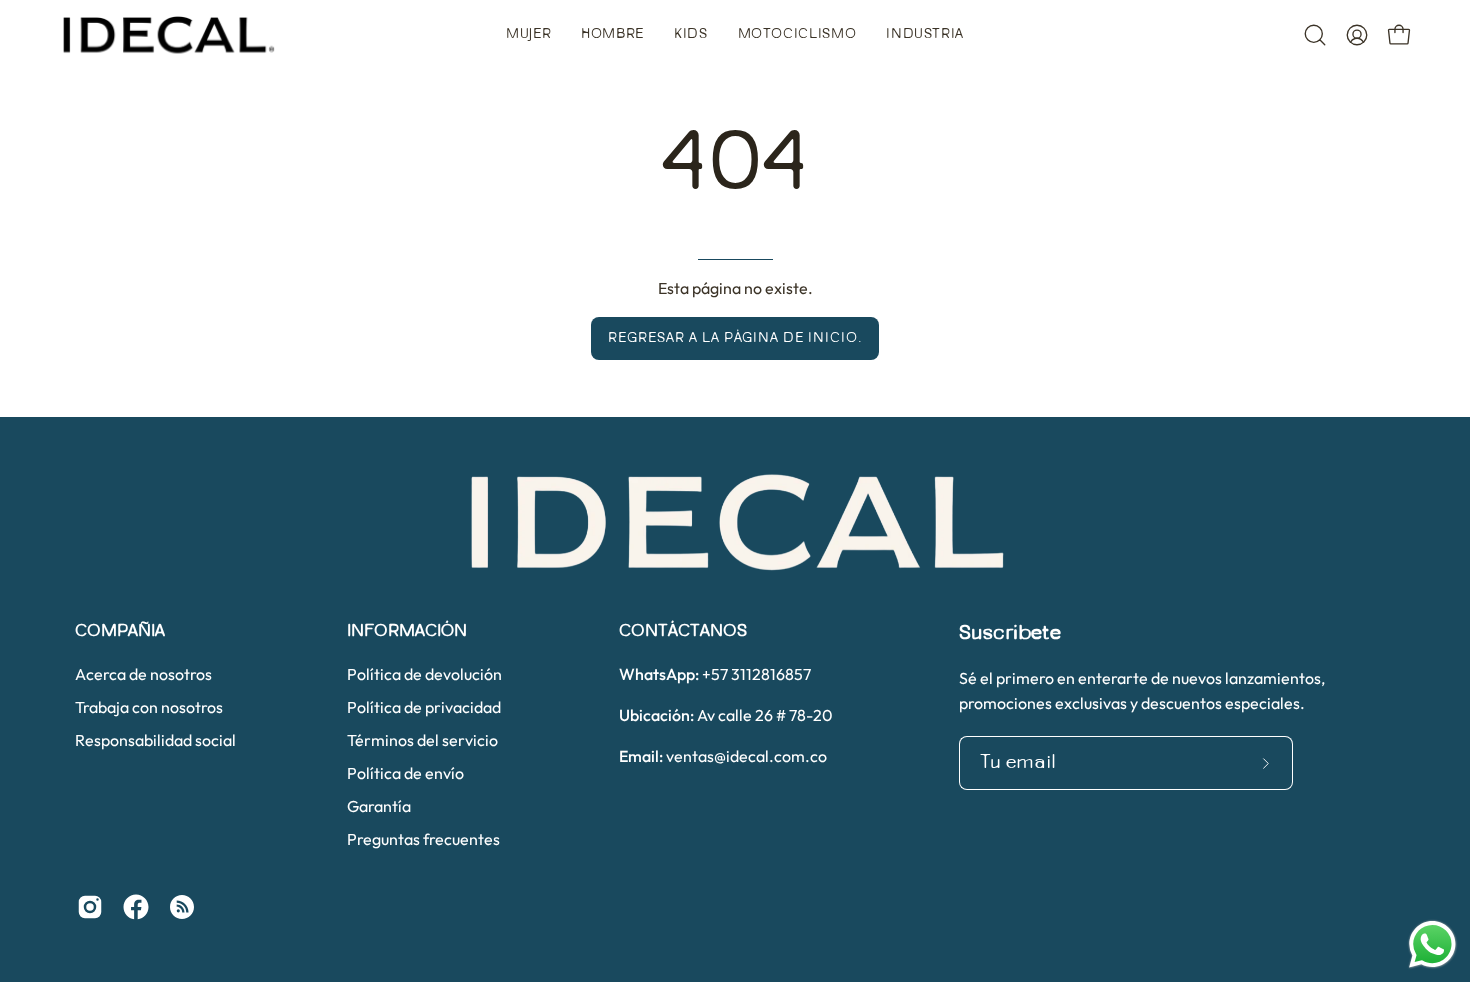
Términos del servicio (422, 740)
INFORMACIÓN (407, 632)
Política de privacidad (424, 707)
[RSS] (182, 907)
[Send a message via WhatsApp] (1432, 944)
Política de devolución (424, 674)
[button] (528, 35)
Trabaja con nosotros (149, 707)
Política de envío (405, 773)
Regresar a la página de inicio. (735, 338)
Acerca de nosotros (143, 674)
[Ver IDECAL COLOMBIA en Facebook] (136, 907)
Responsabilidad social (155, 740)
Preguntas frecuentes (423, 839)
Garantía (379, 806)
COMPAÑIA (120, 632)
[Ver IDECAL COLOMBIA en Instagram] (90, 907)
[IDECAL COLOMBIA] (170, 35)
